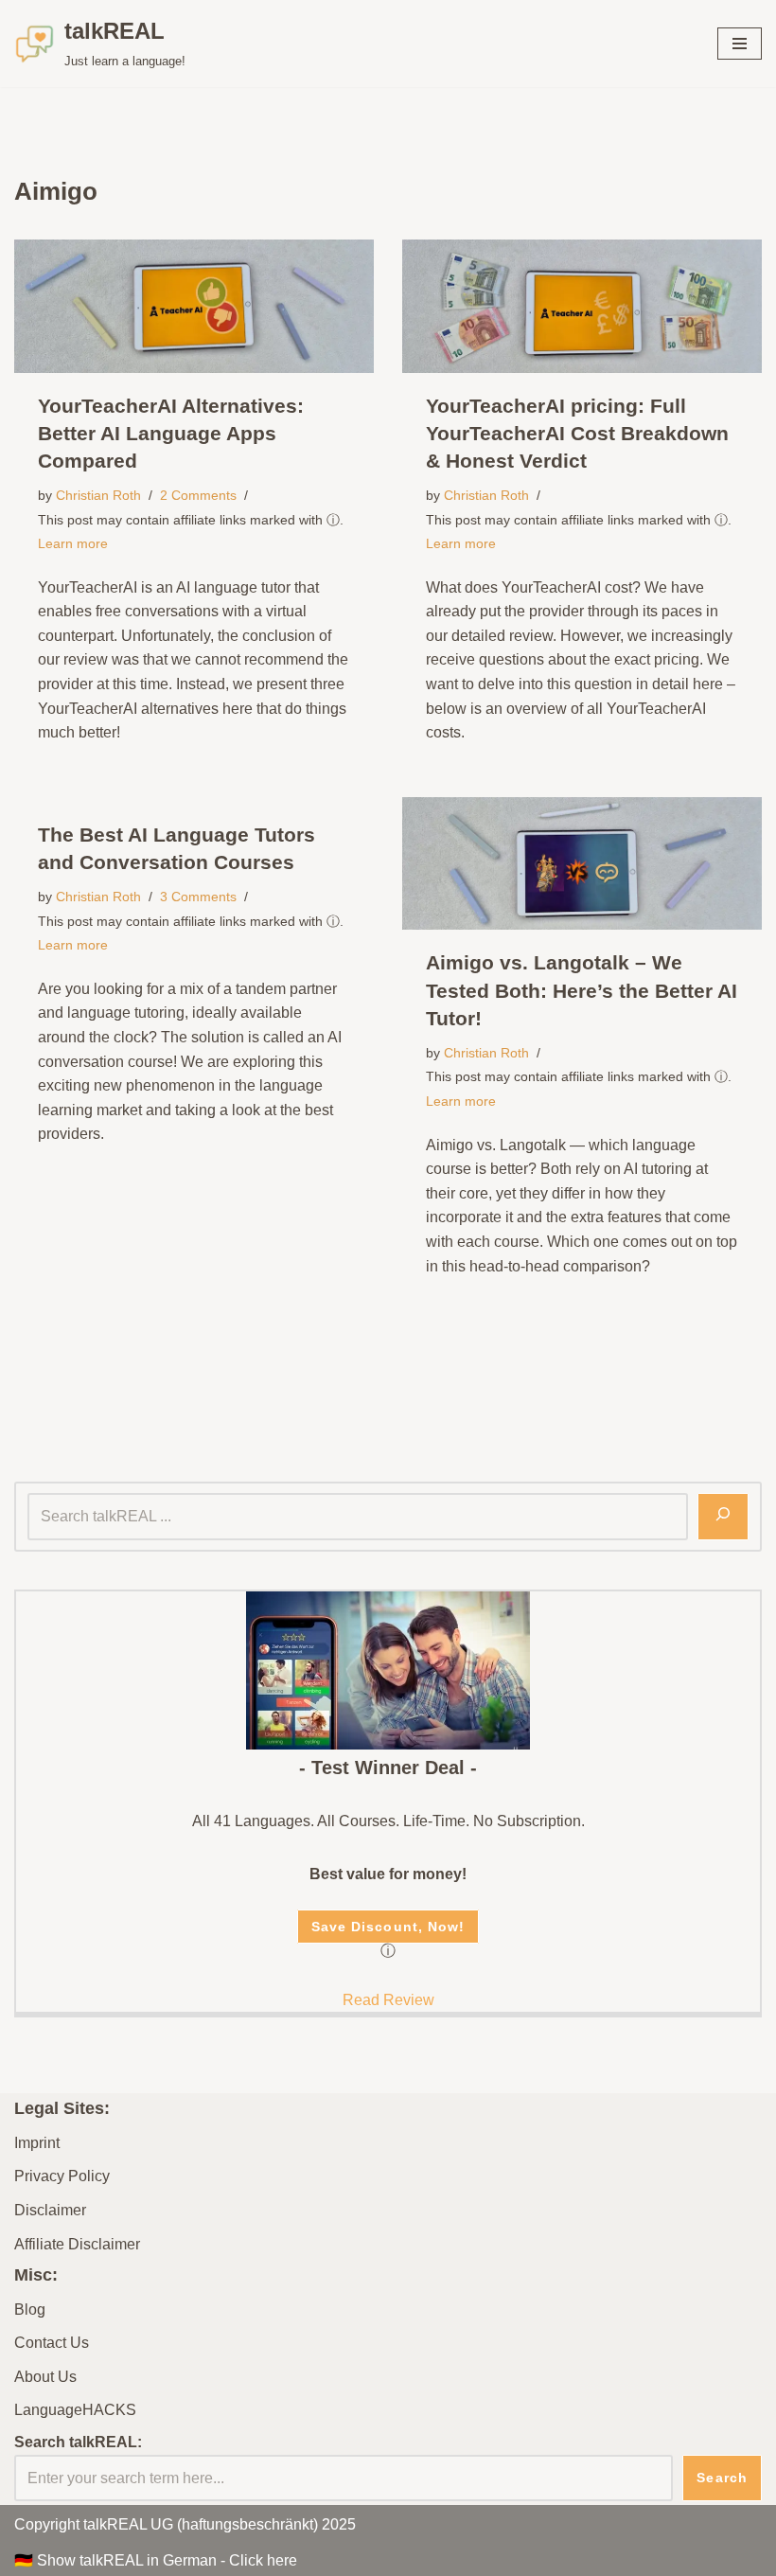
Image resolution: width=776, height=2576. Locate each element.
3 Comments (198, 897)
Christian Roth (98, 495)
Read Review (388, 2000)
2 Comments (198, 495)
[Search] (723, 1517)
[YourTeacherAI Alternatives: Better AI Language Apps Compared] (194, 306)
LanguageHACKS (75, 2410)
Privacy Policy (62, 2176)
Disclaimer (50, 2210)
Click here (263, 2560)
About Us (45, 2377)
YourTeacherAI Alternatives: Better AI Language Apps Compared (171, 433)
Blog (30, 2310)
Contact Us (52, 2343)
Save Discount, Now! (388, 1927)
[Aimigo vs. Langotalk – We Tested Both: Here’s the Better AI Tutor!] (582, 864)
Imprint (37, 2143)
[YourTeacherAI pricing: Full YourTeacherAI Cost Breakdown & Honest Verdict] (582, 306)
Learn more (73, 543)
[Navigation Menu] (740, 44)
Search (722, 2478)
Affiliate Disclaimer (77, 2244)
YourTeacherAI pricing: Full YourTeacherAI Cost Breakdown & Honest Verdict (577, 433)
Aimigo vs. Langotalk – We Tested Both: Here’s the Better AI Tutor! (582, 990)
